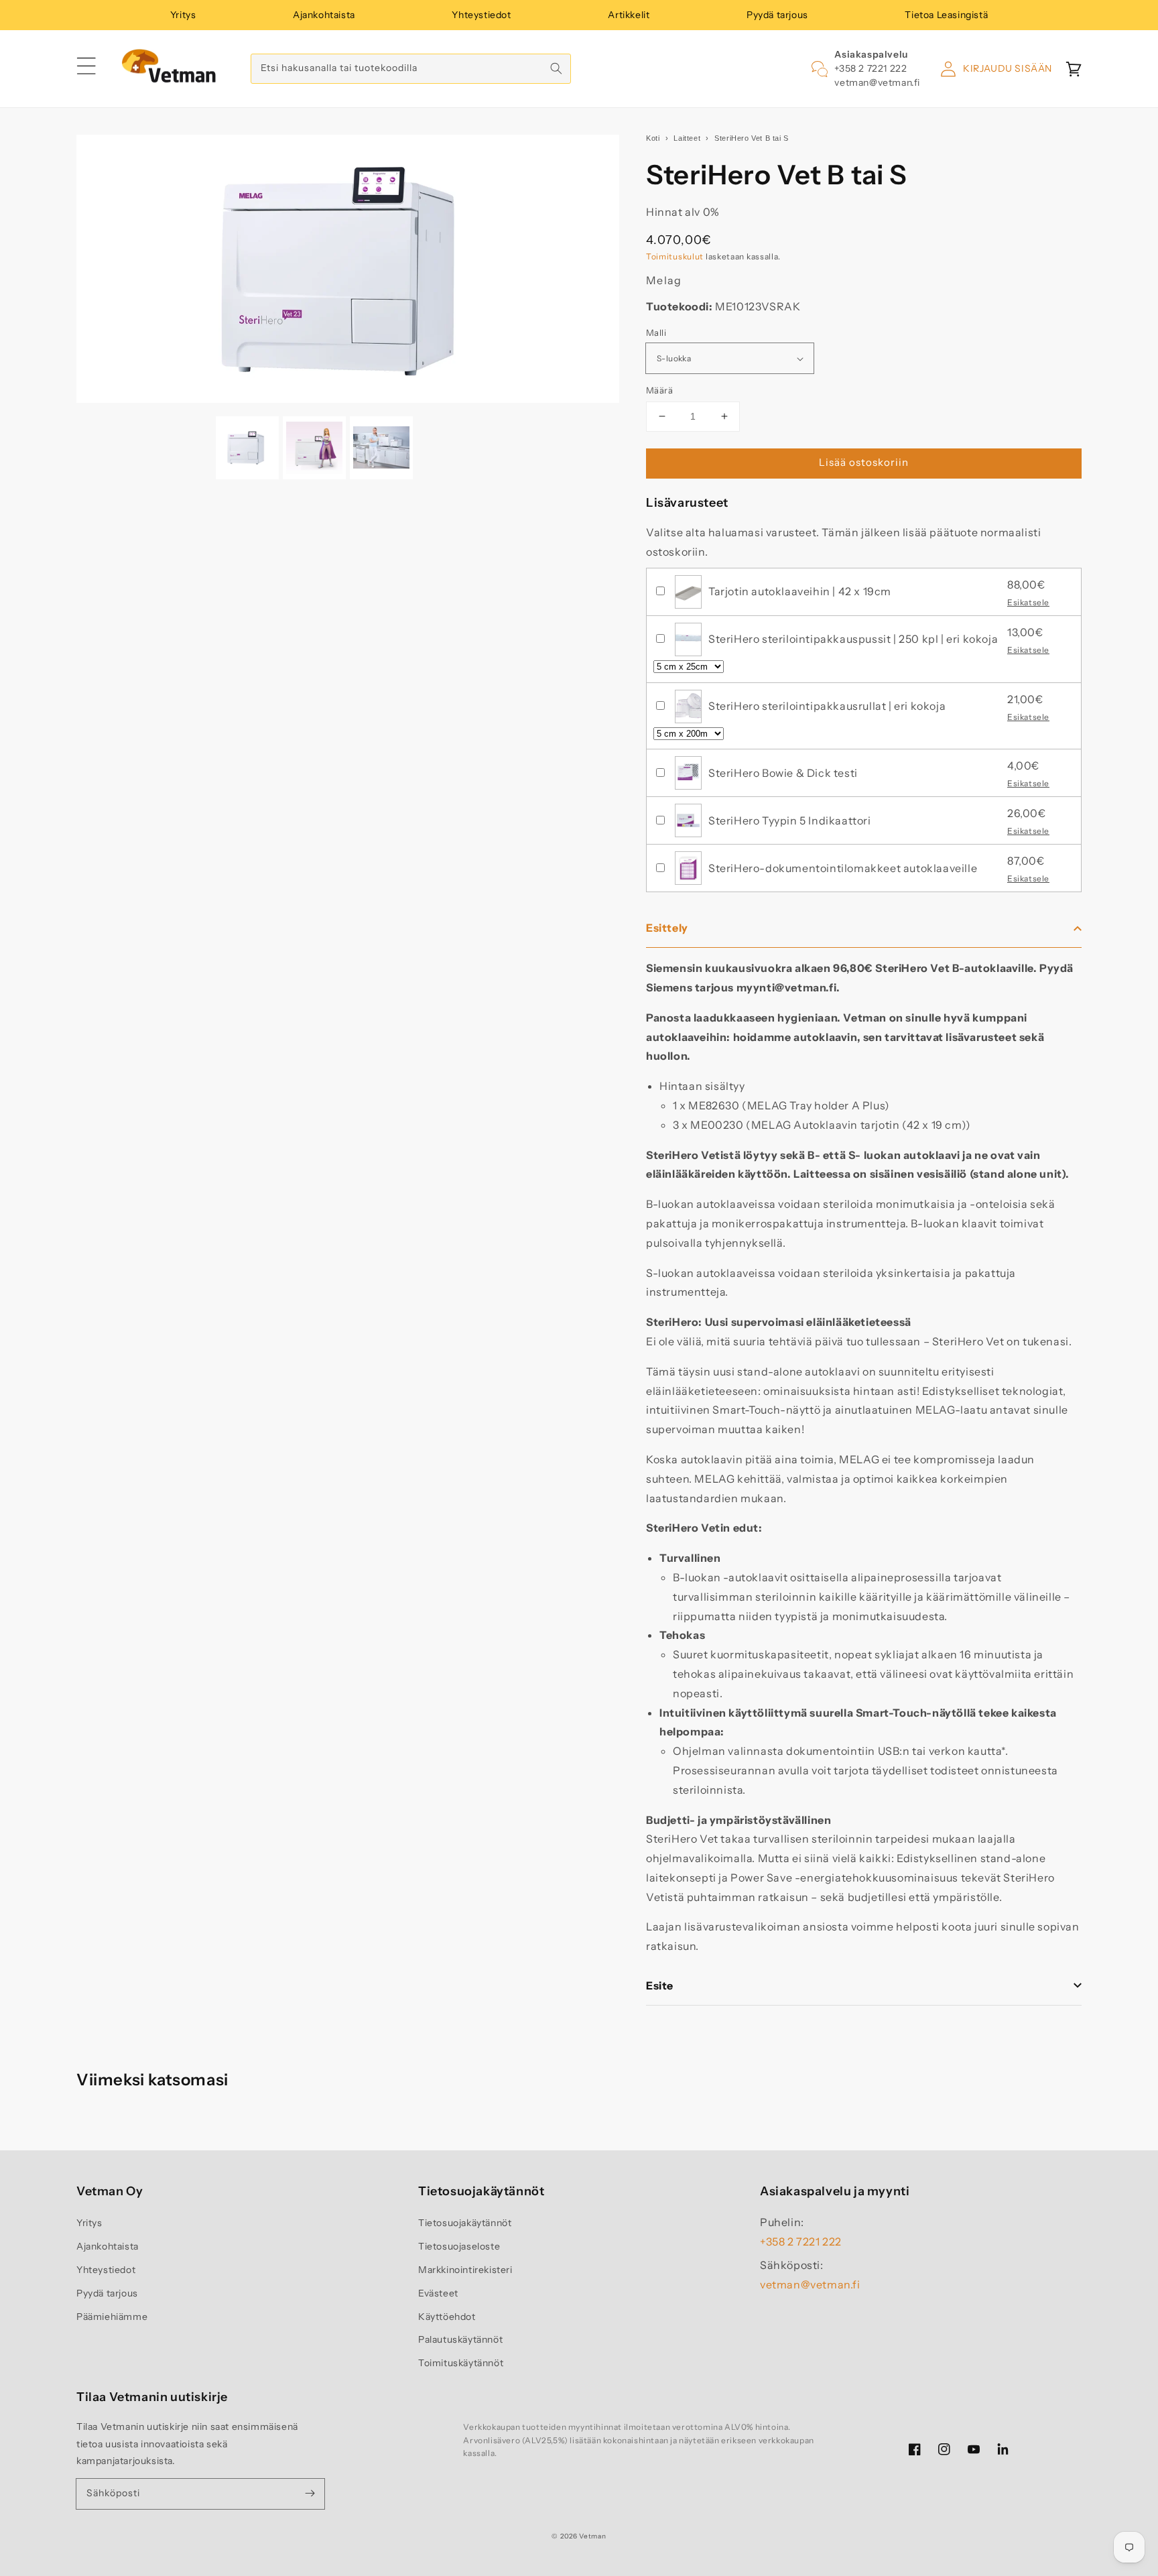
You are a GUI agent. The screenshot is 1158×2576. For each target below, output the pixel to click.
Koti (653, 138)
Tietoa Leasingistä (946, 15)
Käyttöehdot (447, 2317)
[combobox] (411, 69)
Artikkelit (629, 15)
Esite (660, 1985)
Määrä (659, 390)
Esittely (667, 928)
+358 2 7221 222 (871, 68)
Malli (656, 332)
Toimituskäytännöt (461, 2363)
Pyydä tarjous (777, 15)
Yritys (183, 15)
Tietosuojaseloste (459, 2246)
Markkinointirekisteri (465, 2270)
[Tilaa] (310, 2494)
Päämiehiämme (112, 2317)
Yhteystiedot (481, 15)
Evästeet (438, 2293)
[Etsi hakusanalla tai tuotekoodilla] (556, 68)
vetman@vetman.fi (877, 82)
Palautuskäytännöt (460, 2339)
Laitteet (687, 138)
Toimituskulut (675, 256)
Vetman (592, 2536)
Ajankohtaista (324, 15)
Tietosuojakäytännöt (465, 2223)
